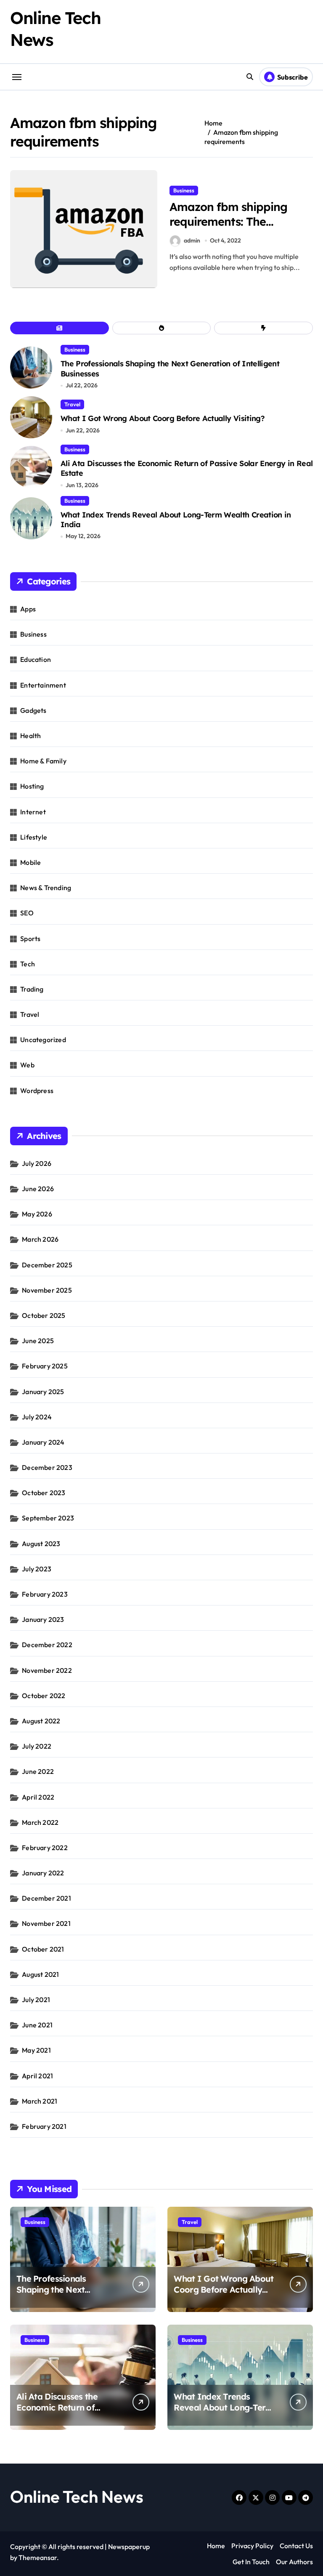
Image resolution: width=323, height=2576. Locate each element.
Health (30, 736)
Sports (30, 939)
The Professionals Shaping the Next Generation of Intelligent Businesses (66, 2295)
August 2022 (41, 1721)
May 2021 (36, 2050)
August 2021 (40, 1974)
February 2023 (45, 1594)
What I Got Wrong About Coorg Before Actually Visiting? (163, 418)
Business (184, 190)
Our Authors (294, 2562)
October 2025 (44, 1315)
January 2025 (43, 1392)
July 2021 (36, 2000)
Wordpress (37, 1091)
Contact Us (296, 2546)
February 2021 (44, 2126)
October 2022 (44, 1696)
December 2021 (46, 1898)
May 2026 (37, 1214)
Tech (28, 964)
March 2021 (40, 2101)
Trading (32, 989)
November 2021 (46, 1923)
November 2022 (47, 1670)
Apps (28, 609)
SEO (27, 913)
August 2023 (41, 1544)
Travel (72, 404)
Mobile (30, 862)
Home (216, 2546)
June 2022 (38, 1771)
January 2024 (43, 1442)
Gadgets (33, 710)
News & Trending (46, 888)
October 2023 (44, 1493)
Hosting (32, 786)
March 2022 (40, 1822)
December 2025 (47, 1265)
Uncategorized (43, 1040)
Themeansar (38, 2557)
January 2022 (43, 1873)
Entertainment (43, 685)
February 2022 (45, 1848)
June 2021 (37, 2025)
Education (36, 659)
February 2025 (45, 1366)
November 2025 (47, 1290)
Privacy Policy (252, 2546)
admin (192, 240)
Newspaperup (129, 2547)
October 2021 (43, 1949)
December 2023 (47, 1467)
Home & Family (43, 761)
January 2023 (43, 1619)
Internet (33, 812)
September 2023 (48, 1518)
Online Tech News (77, 2496)
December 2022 (47, 1645)
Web (27, 1065)
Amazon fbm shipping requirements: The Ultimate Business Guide (234, 221)
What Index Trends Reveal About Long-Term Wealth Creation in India (176, 520)
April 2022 (38, 1797)
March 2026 (40, 1239)
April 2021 (37, 2076)
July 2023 (37, 1569)
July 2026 (37, 1163)
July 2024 (37, 1417)
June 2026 (38, 1189)
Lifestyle (34, 837)
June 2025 (38, 1341)
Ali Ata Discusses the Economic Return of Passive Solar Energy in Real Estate (63, 2413)
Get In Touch (251, 2562)
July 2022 (37, 1746)
